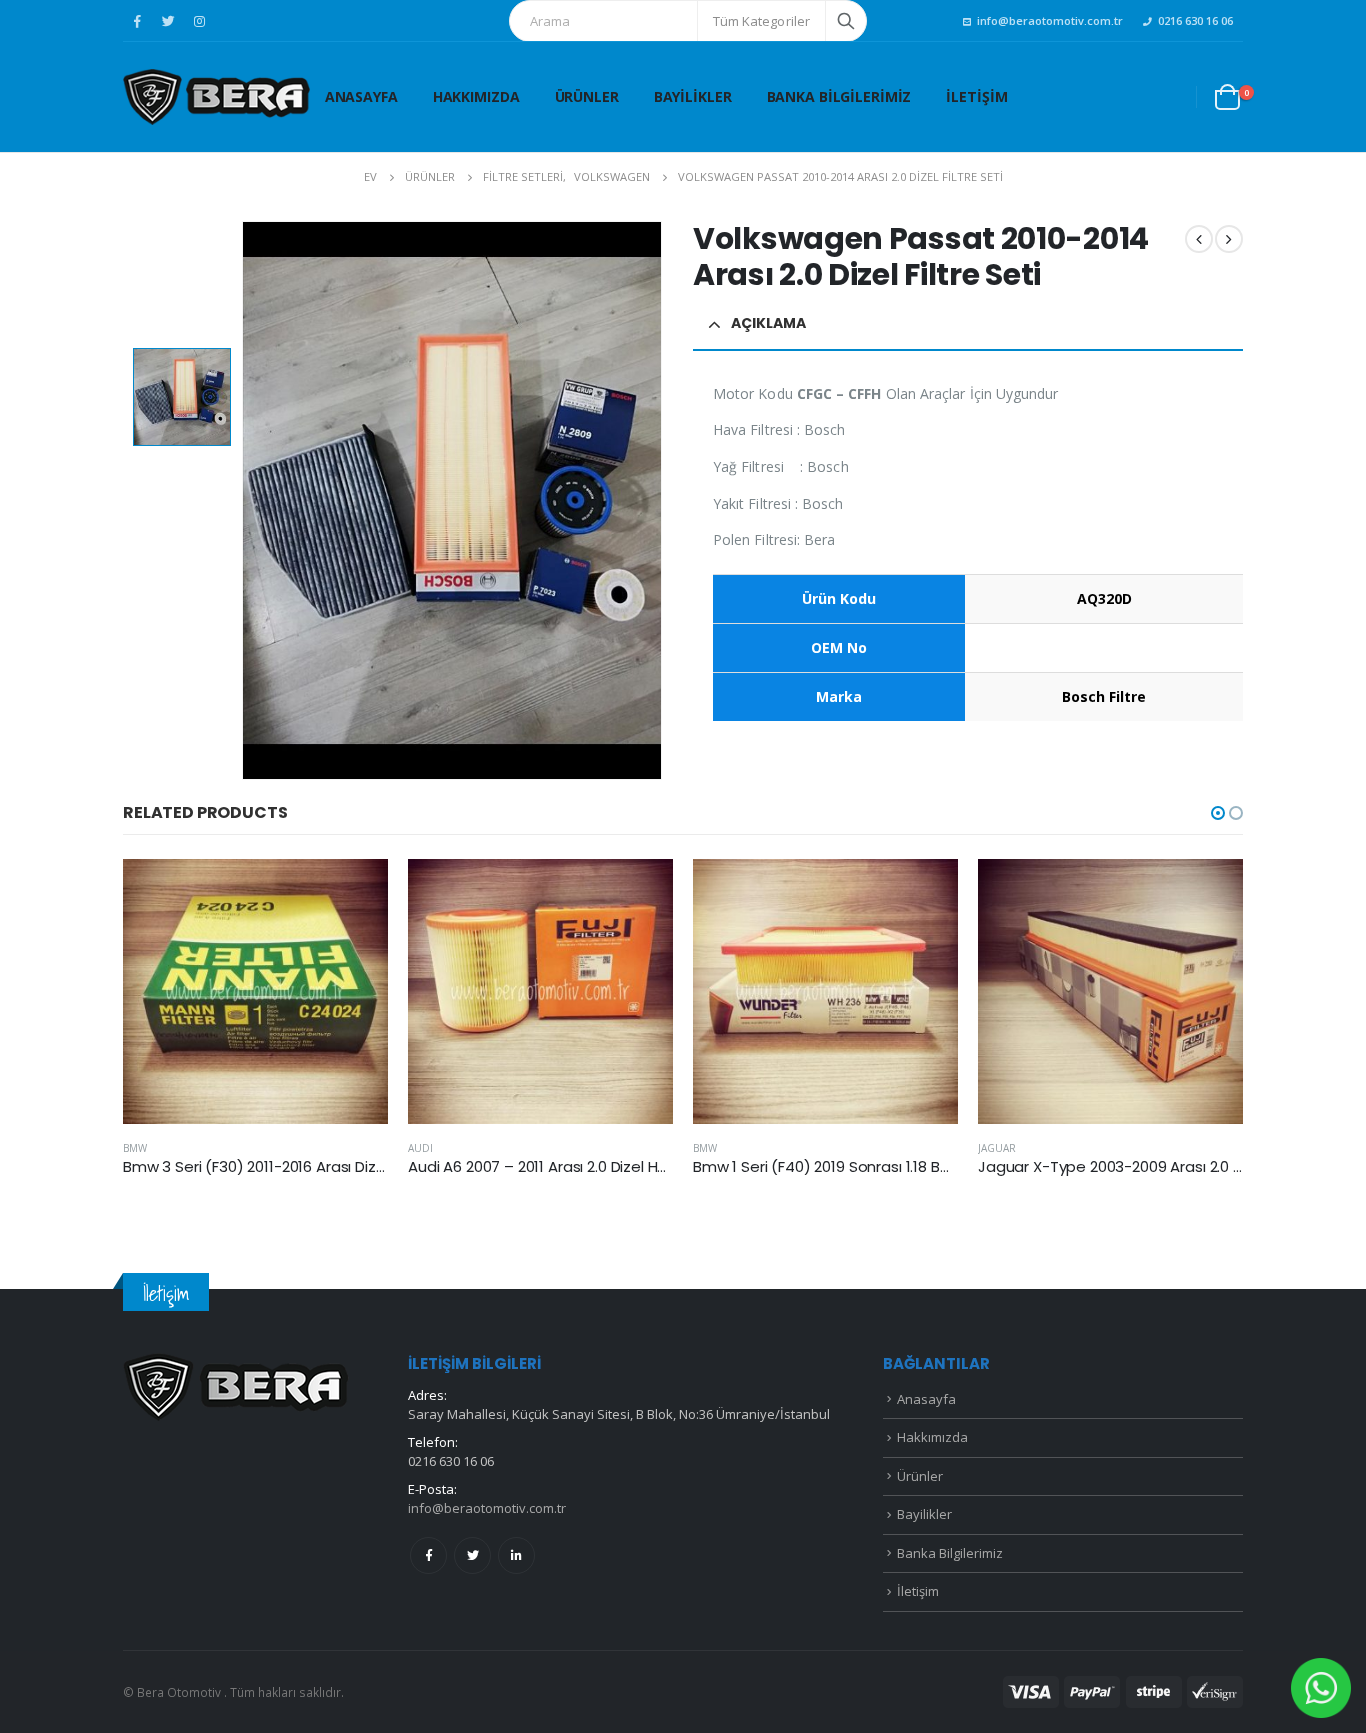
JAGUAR (997, 1148)
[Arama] (846, 21)
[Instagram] (199, 21)
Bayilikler (693, 96)
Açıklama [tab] (768, 323)
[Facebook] (137, 21)
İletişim (976, 96)
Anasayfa (361, 96)
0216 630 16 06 (1195, 20)
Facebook (428, 1555)
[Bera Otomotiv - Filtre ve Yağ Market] (216, 97)
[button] (1218, 813)
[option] (182, 397)
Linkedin (516, 1555)
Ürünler (587, 96)
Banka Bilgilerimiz (839, 96)
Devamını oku (355, 892)
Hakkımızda (476, 96)
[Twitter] (168, 21)
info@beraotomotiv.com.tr (1050, 20)
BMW (135, 1148)
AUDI (420, 1148)
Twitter (472, 1555)
